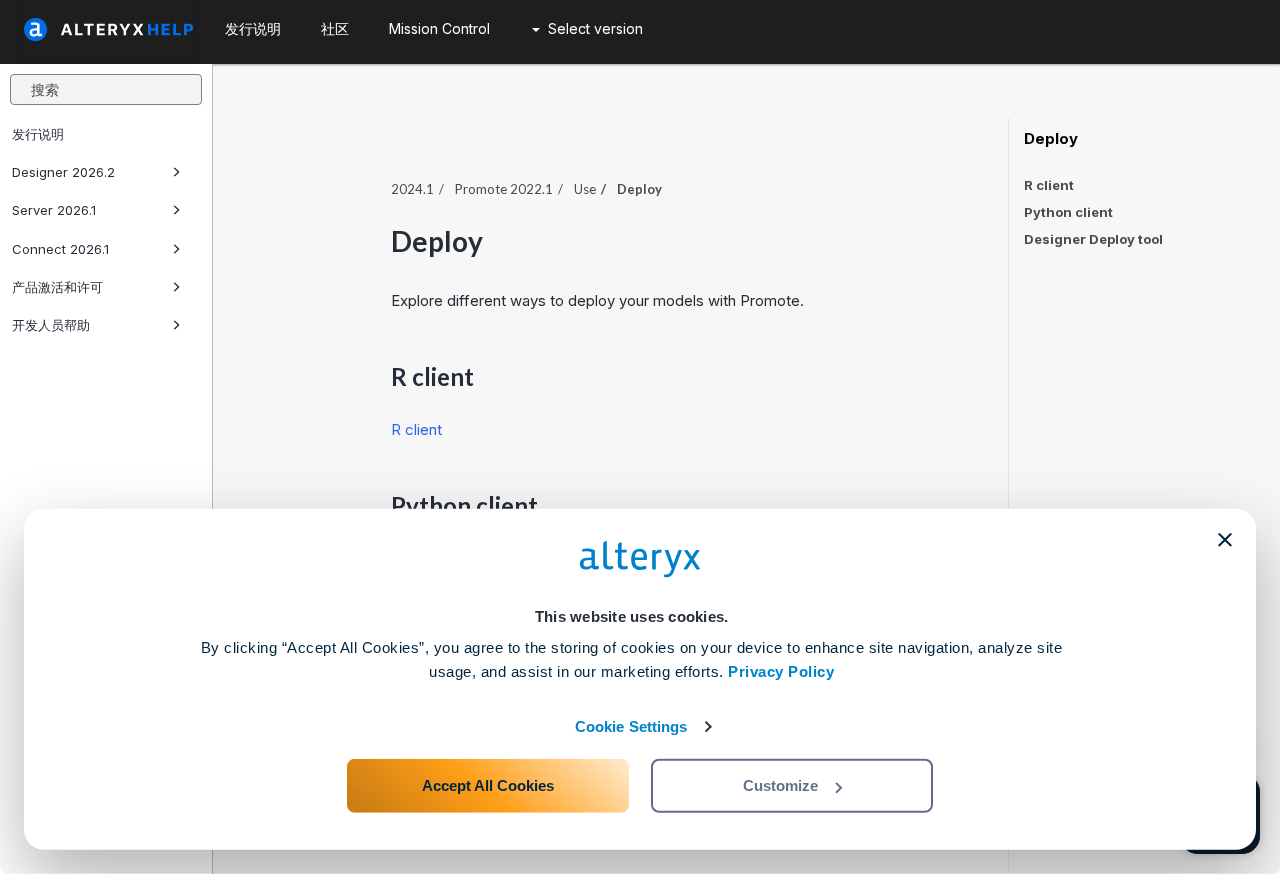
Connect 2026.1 (60, 249)
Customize (780, 785)
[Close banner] (1225, 540)
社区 (335, 28)
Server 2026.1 (54, 210)
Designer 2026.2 (63, 172)
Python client (1068, 212)
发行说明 (38, 134)
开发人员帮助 (51, 325)
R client (416, 429)
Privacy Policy (781, 671)
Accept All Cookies (488, 785)
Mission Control (439, 28)
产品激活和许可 (57, 287)
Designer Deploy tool (1093, 239)
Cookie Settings (631, 726)
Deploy (1051, 139)
